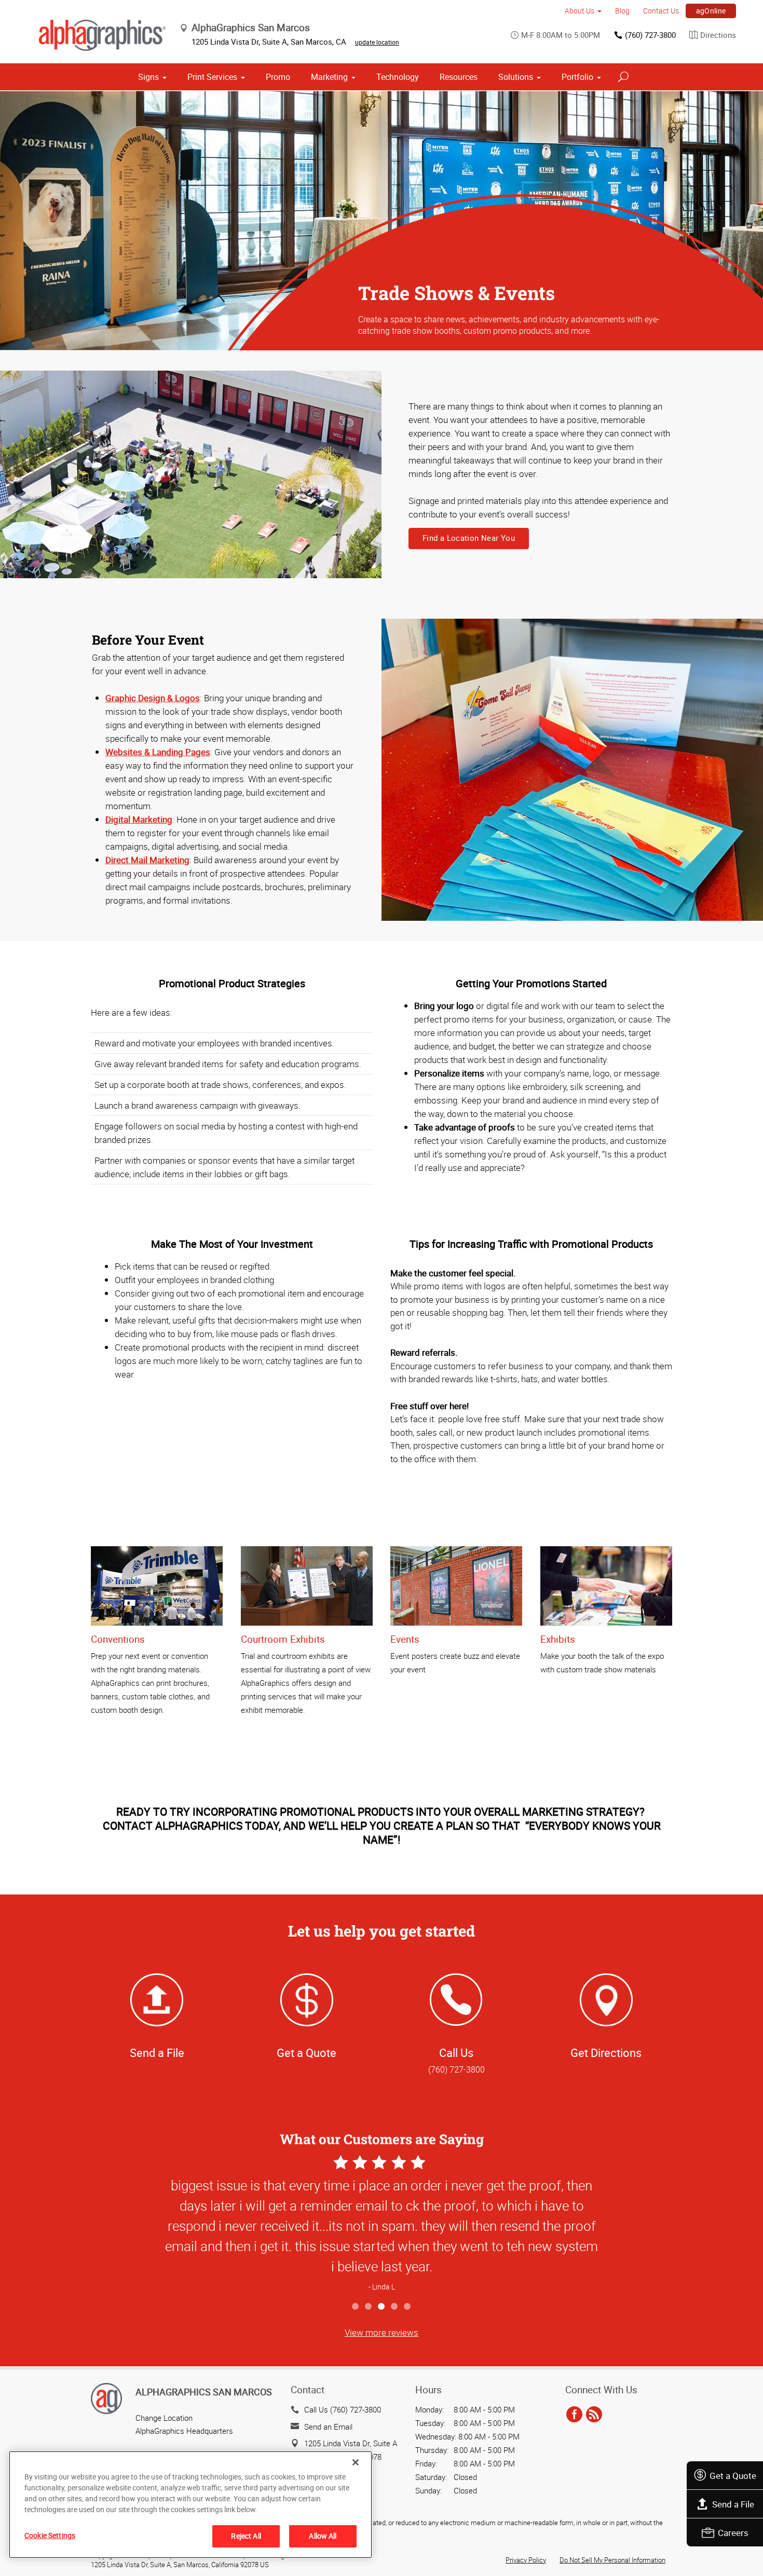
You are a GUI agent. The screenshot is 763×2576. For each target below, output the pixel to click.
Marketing (329, 77)
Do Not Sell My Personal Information (612, 2560)
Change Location (164, 2418)
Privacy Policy (526, 2560)
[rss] (594, 2415)
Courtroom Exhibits (283, 1639)
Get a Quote (733, 2476)
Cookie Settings (50, 2535)
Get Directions (606, 2053)
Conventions (118, 1639)
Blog (622, 11)
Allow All (323, 2536)
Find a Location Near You (469, 538)
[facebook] (574, 2415)
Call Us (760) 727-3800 (343, 2409)
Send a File (733, 2504)
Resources (459, 77)
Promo (278, 77)
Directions (718, 35)
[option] (382, 2224)
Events (405, 1639)
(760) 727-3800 (650, 35)
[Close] (356, 2462)
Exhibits (558, 1639)
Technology (398, 77)
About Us (580, 11)
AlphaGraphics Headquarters (184, 2431)
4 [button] (395, 2307)
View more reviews (382, 2332)
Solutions (516, 77)
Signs (148, 77)
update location (377, 42)
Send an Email (328, 2427)
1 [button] (356, 2307)
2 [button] (369, 2307)
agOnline (711, 11)
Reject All (246, 2536)
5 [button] (408, 2307)
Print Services (212, 77)
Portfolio (577, 77)
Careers (733, 2533)
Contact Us (661, 11)
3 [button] (382, 2307)
